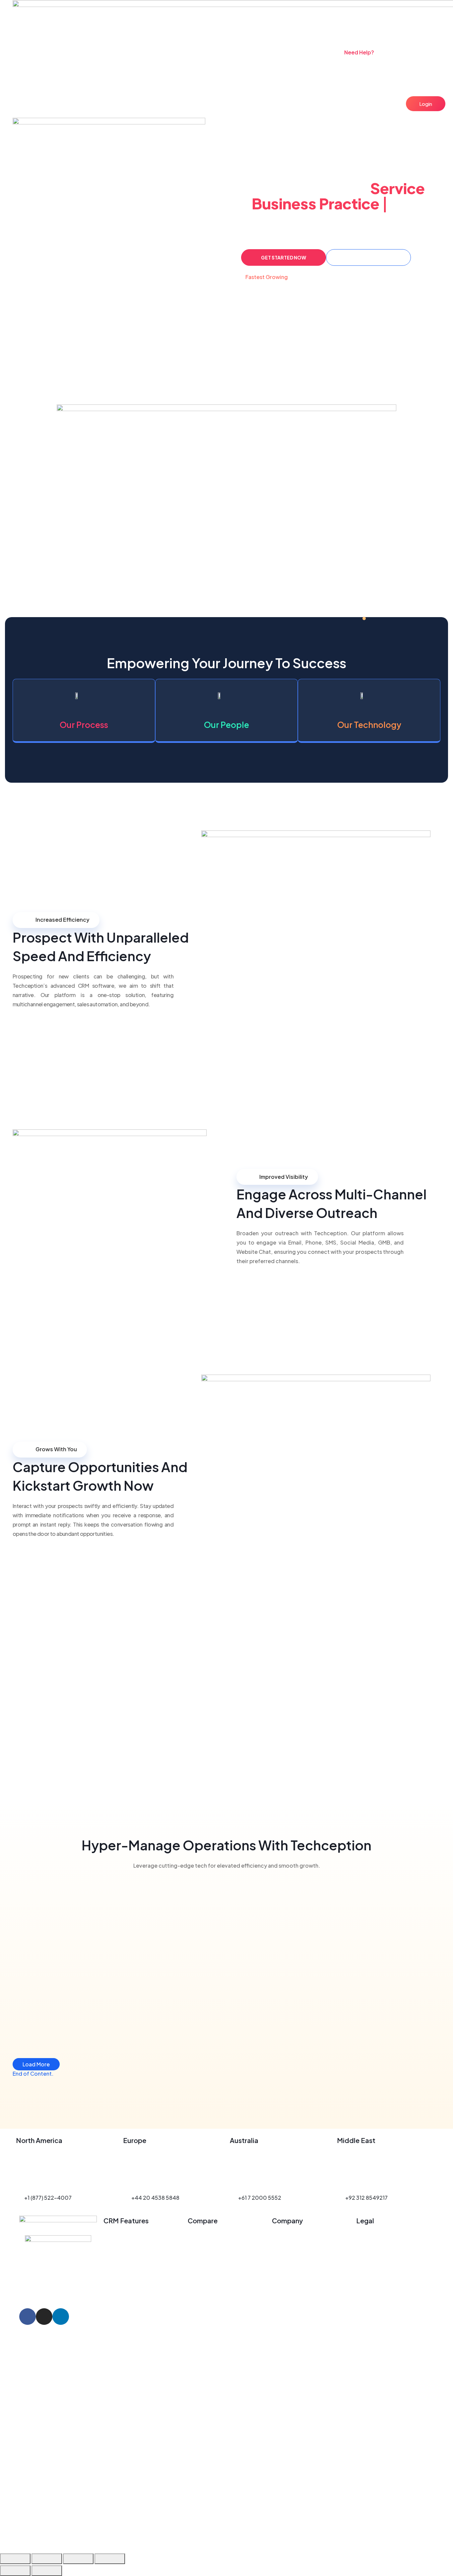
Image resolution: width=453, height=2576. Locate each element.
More (320, 56)
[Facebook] (28, 2317)
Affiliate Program (294, 2292)
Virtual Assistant (283, 56)
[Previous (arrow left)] (15, 2571)
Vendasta (200, 2246)
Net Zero (283, 2320)
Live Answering (211, 56)
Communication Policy (385, 2302)
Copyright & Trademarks (387, 2348)
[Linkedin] (61, 2317)
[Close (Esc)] (110, 2559)
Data (246, 56)
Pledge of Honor (293, 2283)
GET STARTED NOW (284, 257)
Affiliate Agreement (381, 2339)
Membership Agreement (387, 2311)
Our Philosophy (291, 2274)
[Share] (78, 2559)
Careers (282, 2311)
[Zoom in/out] (15, 2559)
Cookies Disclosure (381, 2274)
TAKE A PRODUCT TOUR (369, 257)
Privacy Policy (374, 2255)
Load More (36, 2064)
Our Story (284, 2265)
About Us (284, 2237)
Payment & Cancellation (387, 2320)
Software (170, 56)
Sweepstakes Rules (381, 2283)
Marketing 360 (206, 2237)
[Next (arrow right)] (47, 2571)
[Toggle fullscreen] (47, 2559)
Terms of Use (373, 2265)
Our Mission (287, 2246)
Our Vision (285, 2255)
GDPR (364, 2237)
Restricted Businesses (385, 2330)
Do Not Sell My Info (380, 2292)
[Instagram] (44, 2317)
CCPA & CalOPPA (378, 2246)
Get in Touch (288, 2302)
